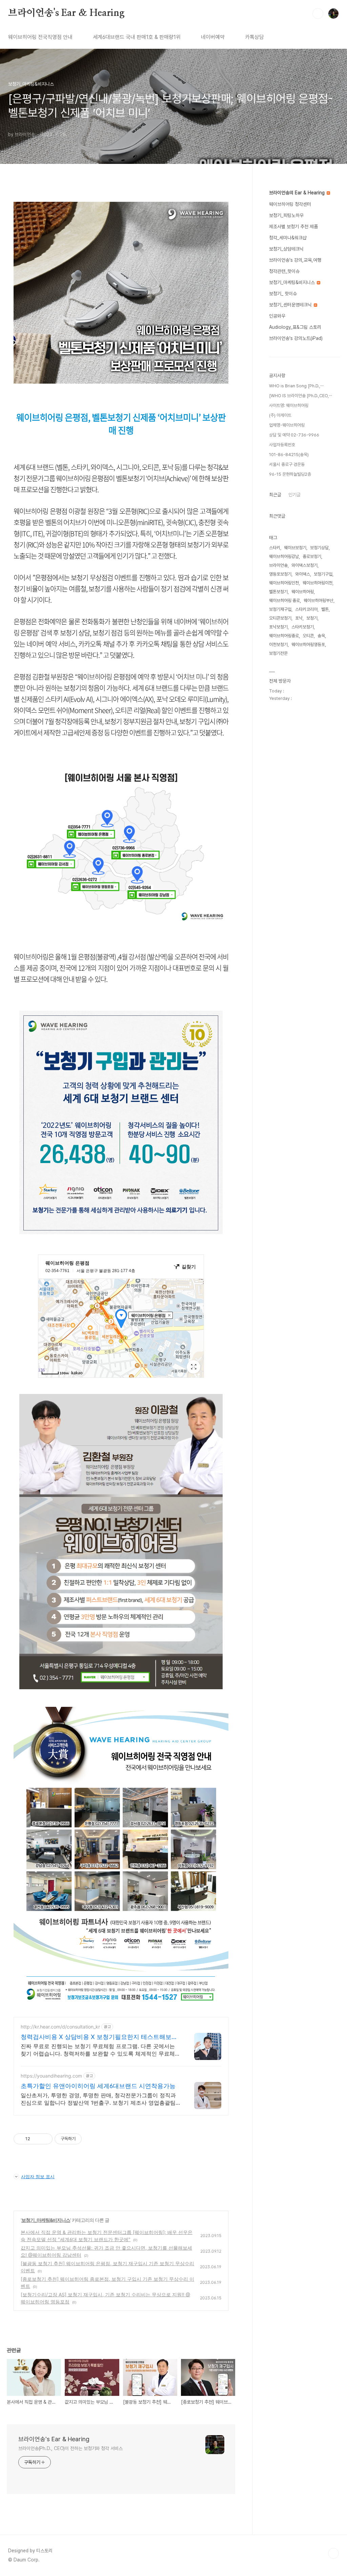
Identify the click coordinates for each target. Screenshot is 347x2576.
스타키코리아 (306, 609)
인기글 (294, 495)
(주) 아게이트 (280, 415)
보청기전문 (278, 653)
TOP (333, 2553)
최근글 (275, 495)
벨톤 (325, 609)
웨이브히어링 (303, 592)
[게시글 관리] (45, 2139)
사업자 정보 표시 (38, 2176)
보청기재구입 (280, 609)
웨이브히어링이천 (318, 583)
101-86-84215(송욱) (289, 455)
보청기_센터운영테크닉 (291, 305)
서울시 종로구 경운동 (287, 464)
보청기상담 (319, 548)
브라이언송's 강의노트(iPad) (296, 338)
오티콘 (308, 636)
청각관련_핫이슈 (284, 271)
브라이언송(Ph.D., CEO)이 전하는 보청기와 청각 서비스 (70, 2448)
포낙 (299, 618)
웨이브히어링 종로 (284, 600)
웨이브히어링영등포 (308, 645)
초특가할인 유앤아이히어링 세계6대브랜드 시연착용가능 (98, 2086)
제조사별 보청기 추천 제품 (293, 227)
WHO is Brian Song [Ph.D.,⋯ (296, 386)
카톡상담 (254, 37)
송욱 (321, 636)
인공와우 (277, 316)
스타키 (275, 548)
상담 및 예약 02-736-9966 (294, 435)
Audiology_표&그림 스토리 (295, 327)
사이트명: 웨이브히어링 (289, 405)
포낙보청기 (278, 627)
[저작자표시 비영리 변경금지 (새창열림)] (91, 2139)
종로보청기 (312, 556)
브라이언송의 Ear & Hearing (298, 193)
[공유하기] (36, 2139)
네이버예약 (213, 37)
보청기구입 (323, 574)
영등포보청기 (280, 574)
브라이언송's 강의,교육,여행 (295, 260)
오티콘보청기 (280, 618)
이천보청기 (278, 645)
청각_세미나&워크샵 (288, 238)
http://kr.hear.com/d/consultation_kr (60, 2027)
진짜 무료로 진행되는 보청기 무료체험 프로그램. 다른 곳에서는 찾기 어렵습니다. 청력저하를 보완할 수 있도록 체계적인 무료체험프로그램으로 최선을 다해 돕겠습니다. (100, 2050)
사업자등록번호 (282, 445)
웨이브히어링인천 (284, 583)
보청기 (312, 618)
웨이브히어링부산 (319, 600)
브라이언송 (278, 565)
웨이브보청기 (295, 548)
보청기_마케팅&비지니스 (46, 2220)
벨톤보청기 (278, 592)
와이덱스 (303, 574)
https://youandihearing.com (51, 2076)
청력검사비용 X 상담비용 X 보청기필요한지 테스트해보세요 (99, 2037)
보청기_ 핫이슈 (283, 294)
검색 (318, 14)
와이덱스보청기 (304, 565)
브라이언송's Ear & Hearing (66, 13)
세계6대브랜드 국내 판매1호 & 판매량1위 (137, 37)
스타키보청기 (303, 627)
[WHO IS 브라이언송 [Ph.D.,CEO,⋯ (301, 396)
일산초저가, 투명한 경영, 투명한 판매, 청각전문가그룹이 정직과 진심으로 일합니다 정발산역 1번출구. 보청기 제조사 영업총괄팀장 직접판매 (98, 2099)
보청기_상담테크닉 (286, 249)
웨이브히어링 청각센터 (290, 204)
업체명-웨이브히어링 (287, 425)
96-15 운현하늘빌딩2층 (290, 474)
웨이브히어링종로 (284, 636)
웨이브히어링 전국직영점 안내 (40, 37)
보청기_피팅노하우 (286, 215)
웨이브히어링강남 (284, 556)
